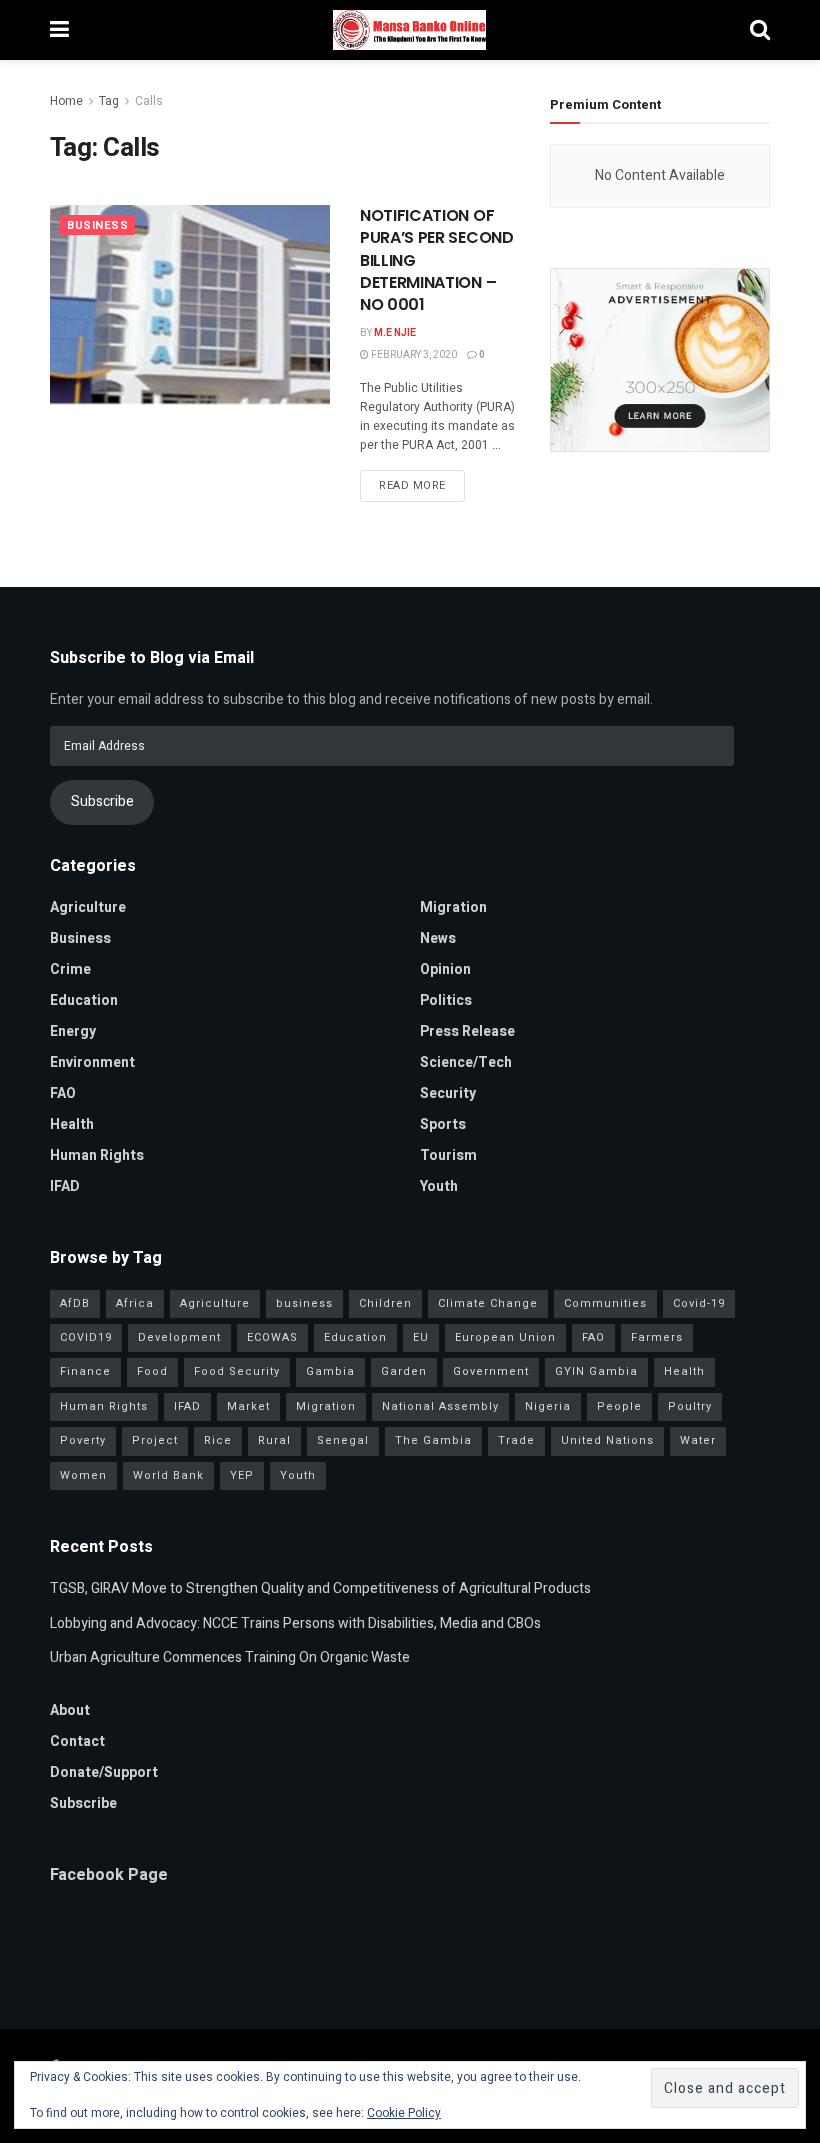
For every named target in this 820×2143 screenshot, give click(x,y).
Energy (73, 1031)
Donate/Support (104, 1772)
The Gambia (433, 1440)
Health (72, 1124)
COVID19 (86, 1337)
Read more (412, 485)
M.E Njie (395, 333)
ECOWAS (272, 1337)
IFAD (65, 1186)
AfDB (75, 1303)
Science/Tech (466, 1062)
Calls (149, 101)
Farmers (657, 1337)
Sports (443, 1124)
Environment (92, 1062)
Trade (516, 1440)
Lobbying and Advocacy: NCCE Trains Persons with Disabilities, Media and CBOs (295, 1623)
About (70, 1710)
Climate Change (488, 1303)
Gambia (330, 1371)
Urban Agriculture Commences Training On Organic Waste (230, 1657)
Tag (109, 101)
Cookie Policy (404, 2113)
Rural (274, 1440)
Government (491, 1371)
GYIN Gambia (596, 1371)
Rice (218, 1440)
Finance (85, 1371)
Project (155, 1440)
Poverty (83, 1440)
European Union (505, 1337)
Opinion (445, 969)
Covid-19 (699, 1303)
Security (448, 1093)
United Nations (607, 1440)
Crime (70, 969)
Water (698, 1440)
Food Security (237, 1371)
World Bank (168, 1475)
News (438, 938)
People (619, 1406)
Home (66, 101)
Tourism (448, 1155)
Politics (446, 1000)
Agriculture (88, 907)
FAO (63, 1093)
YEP (242, 1475)
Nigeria (548, 1406)
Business (97, 225)
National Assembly (440, 1406)
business (304, 1303)
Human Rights (97, 1155)
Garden (404, 1371)
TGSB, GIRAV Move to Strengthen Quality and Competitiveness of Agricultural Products (320, 1588)
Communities (605, 1303)
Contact (77, 1741)
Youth (439, 1186)
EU (421, 1337)
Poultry (690, 1406)
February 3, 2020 (413, 355)
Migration (453, 907)
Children (385, 1303)
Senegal (343, 1440)
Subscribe (102, 801)
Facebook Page (109, 1875)
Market (248, 1406)
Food (152, 1371)
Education (84, 1000)
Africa (135, 1303)
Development (179, 1337)
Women (83, 1475)
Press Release (467, 1031)
